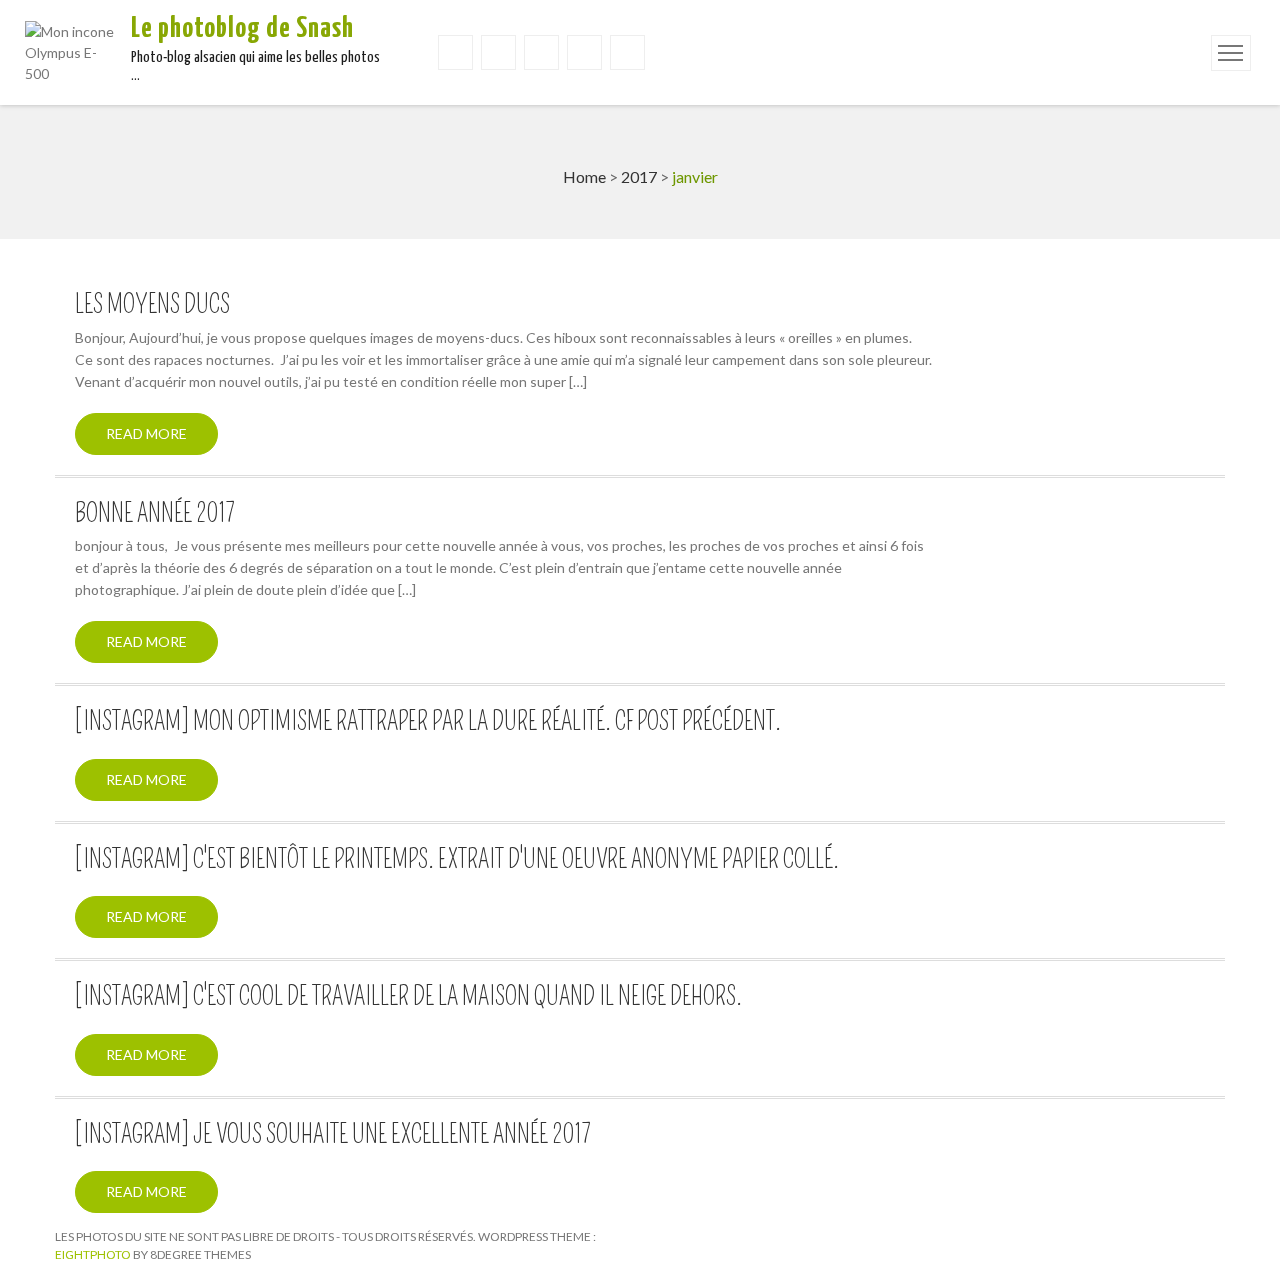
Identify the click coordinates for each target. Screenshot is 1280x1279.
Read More (146, 433)
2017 (639, 176)
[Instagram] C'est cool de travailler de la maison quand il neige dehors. (408, 997)
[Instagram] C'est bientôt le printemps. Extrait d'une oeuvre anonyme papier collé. (457, 860)
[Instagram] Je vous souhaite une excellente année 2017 (333, 1135)
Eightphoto (94, 1254)
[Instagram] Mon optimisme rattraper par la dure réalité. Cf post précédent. (428, 722)
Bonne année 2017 (155, 514)
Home (584, 176)
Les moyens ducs (152, 305)
